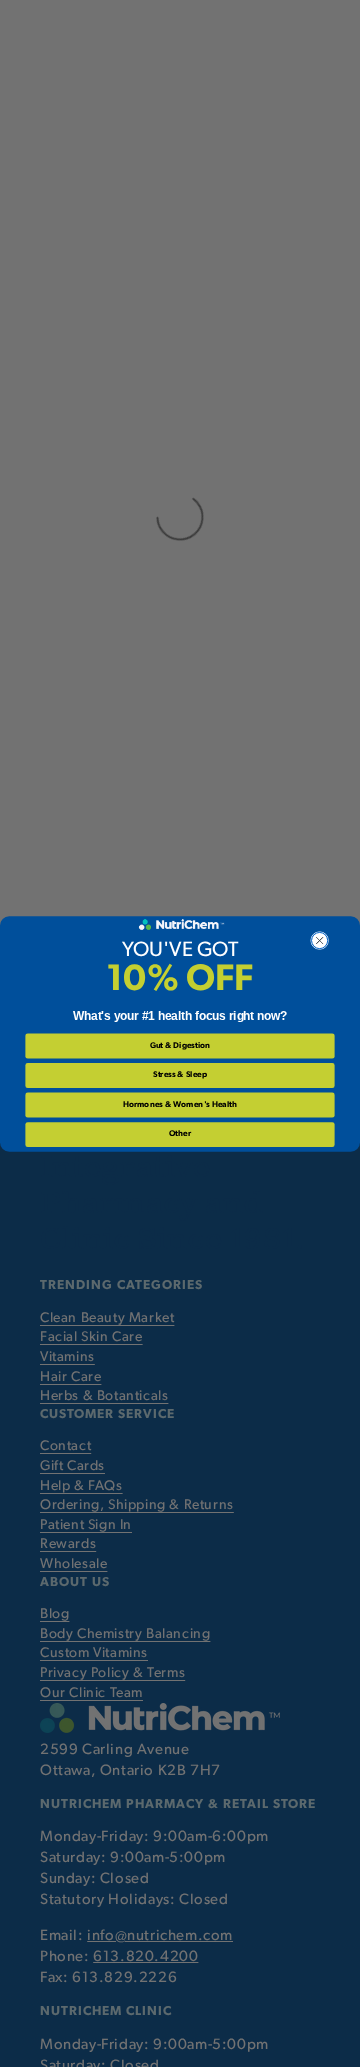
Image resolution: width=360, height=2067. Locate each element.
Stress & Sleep (180, 1075)
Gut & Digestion (180, 1045)
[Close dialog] (320, 940)
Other (180, 1134)
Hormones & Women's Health (180, 1104)
